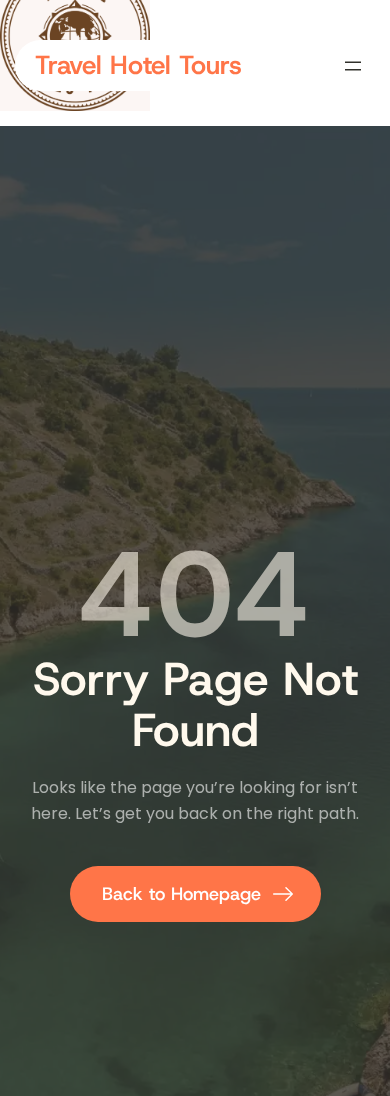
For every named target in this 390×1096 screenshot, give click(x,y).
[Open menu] (353, 66)
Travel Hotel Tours (138, 65)
